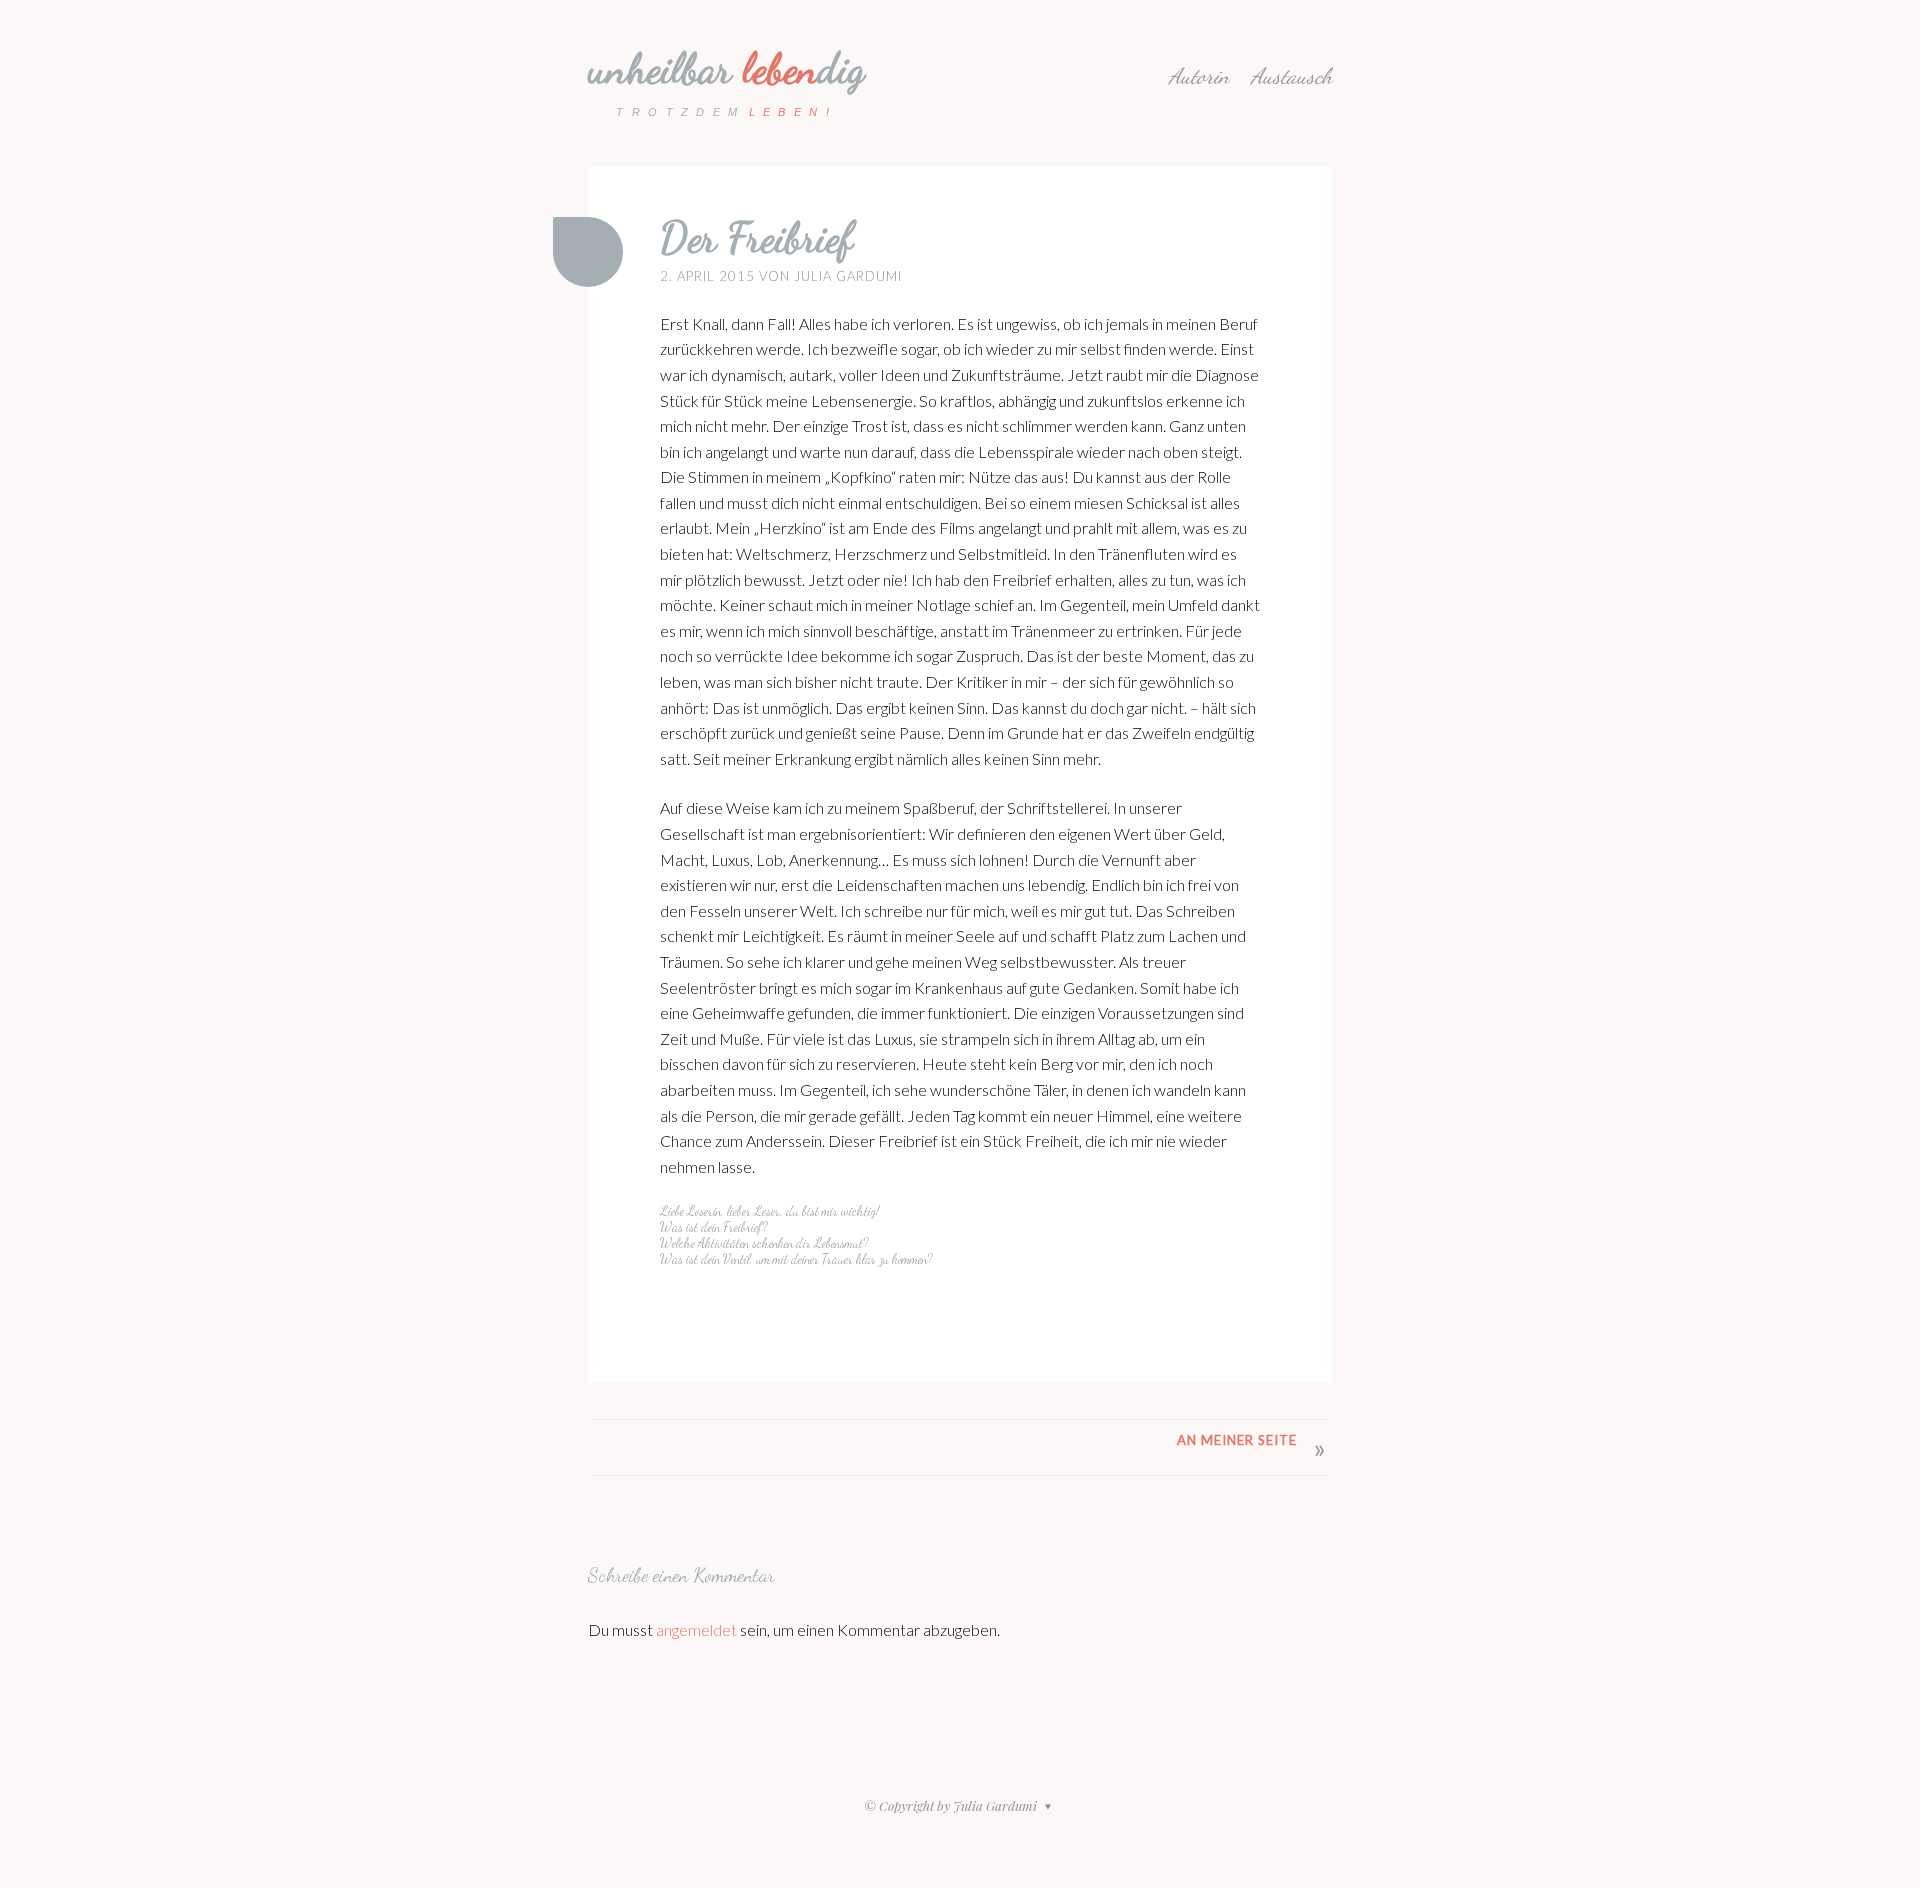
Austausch (1291, 76)
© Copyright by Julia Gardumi (952, 1805)
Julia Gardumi (848, 276)
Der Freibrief (756, 237)
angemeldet (696, 1629)
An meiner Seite (1237, 1440)
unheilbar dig (726, 68)
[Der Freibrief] (588, 252)
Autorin (1199, 76)
